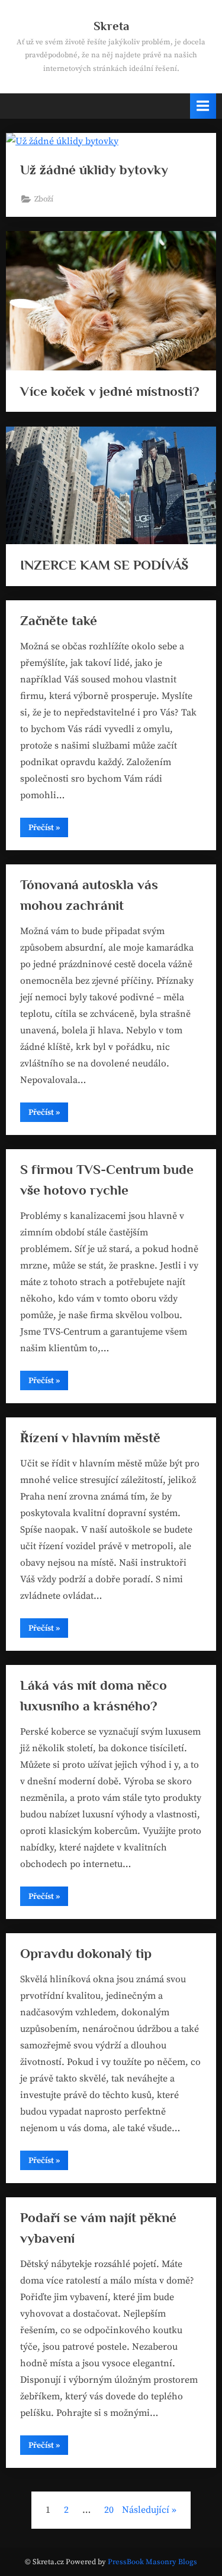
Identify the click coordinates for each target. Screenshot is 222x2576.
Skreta (111, 26)
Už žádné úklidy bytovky (94, 170)
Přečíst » (48, 830)
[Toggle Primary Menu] (203, 106)
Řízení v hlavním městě (90, 1437)
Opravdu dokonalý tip (86, 1953)
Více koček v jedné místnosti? (110, 391)
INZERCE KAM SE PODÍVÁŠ (104, 565)
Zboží (44, 199)
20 (109, 2510)
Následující (146, 2510)
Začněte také (59, 620)
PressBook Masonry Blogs (152, 2562)
